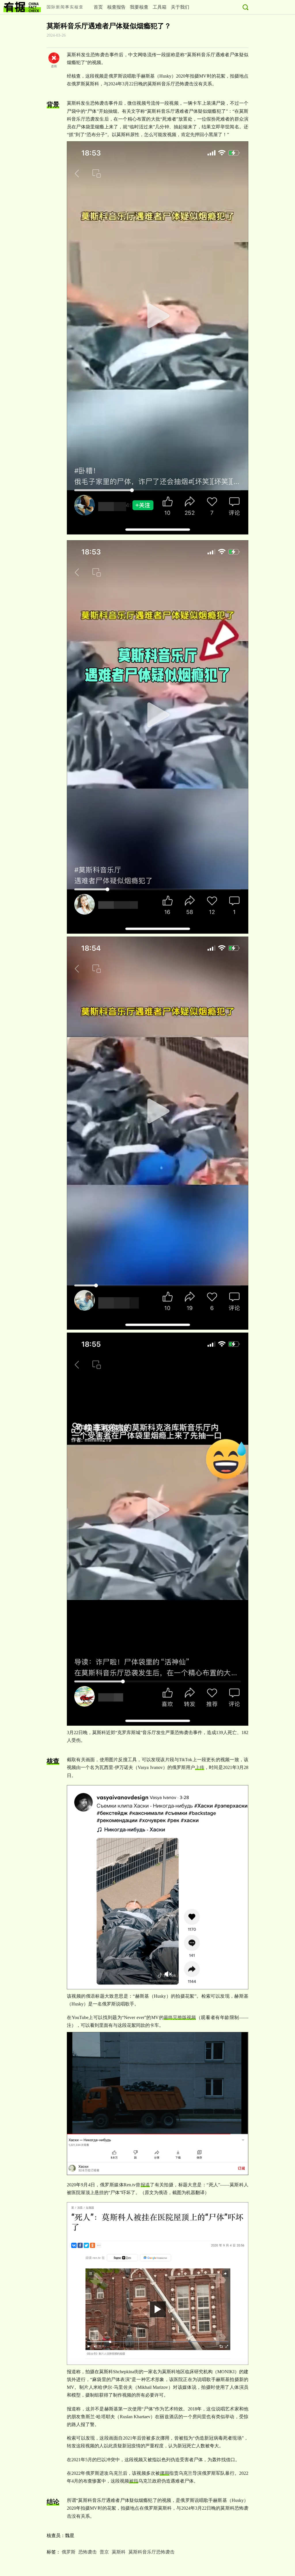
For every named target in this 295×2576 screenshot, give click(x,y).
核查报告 (116, 7)
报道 (145, 2185)
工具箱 (160, 7)
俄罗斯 (69, 2552)
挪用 (164, 2473)
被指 (134, 2481)
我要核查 (139, 7)
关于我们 (180, 7)
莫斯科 (119, 2552)
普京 (104, 2552)
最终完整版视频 (180, 2017)
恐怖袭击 (88, 2552)
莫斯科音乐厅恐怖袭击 (152, 2552)
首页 (98, 7)
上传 (200, 1767)
